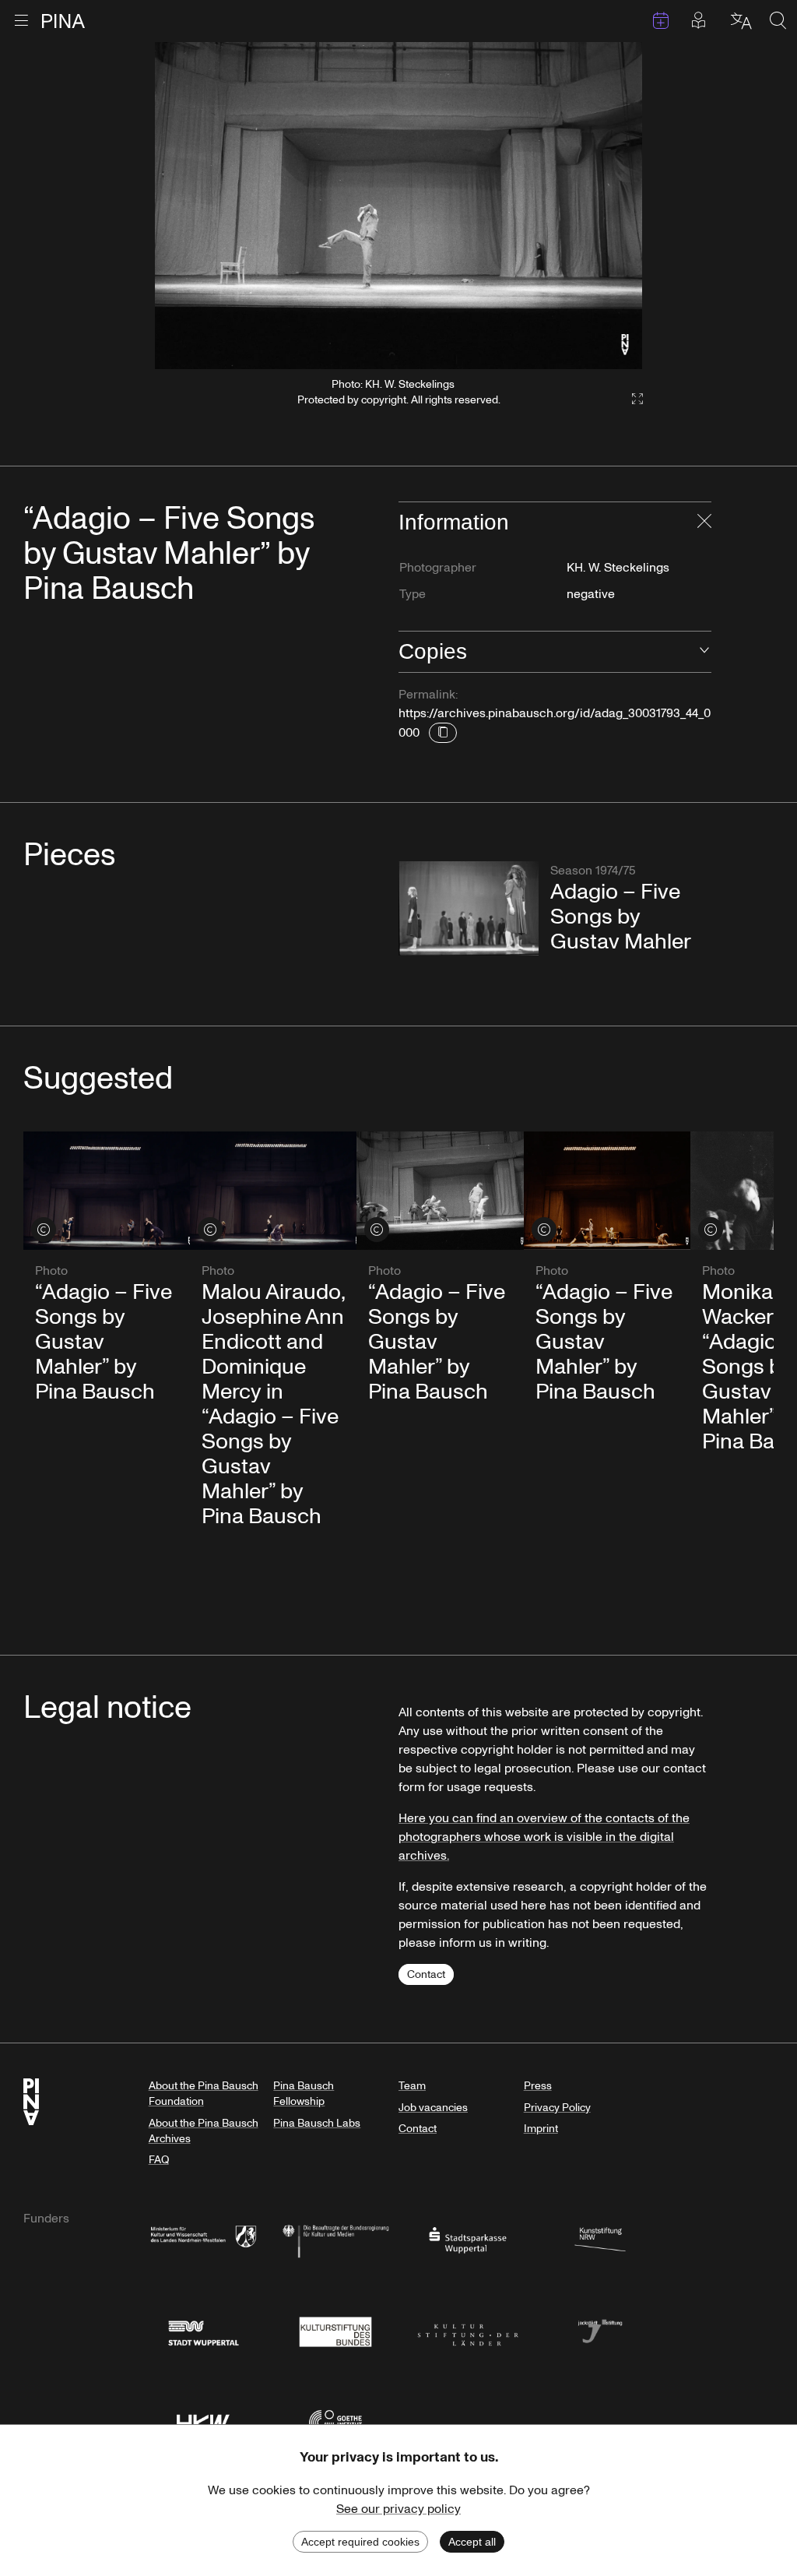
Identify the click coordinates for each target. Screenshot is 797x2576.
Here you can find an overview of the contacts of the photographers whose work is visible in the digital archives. (544, 1837)
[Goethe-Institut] (335, 2421)
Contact (426, 1974)
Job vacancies (433, 2108)
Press (538, 2086)
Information (454, 522)
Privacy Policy (557, 2108)
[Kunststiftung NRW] (600, 2239)
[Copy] (443, 733)
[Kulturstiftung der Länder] (468, 2330)
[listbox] (399, 206)
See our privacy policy (398, 2509)
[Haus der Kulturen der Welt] (203, 2421)
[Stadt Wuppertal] (203, 2330)
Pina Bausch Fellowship (304, 2094)
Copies (433, 651)
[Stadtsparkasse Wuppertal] (468, 2239)
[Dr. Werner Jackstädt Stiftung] (600, 2330)
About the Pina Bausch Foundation (204, 2094)
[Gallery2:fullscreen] (630, 399)
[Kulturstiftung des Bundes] (335, 2330)
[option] (399, 206)
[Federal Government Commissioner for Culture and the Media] (335, 2239)
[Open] (704, 652)
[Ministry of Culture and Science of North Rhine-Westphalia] (203, 2239)
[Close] (704, 523)
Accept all (472, 2542)
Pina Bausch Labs (317, 2123)
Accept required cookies (360, 2542)
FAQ (159, 2160)
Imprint (541, 2129)
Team (412, 2086)
